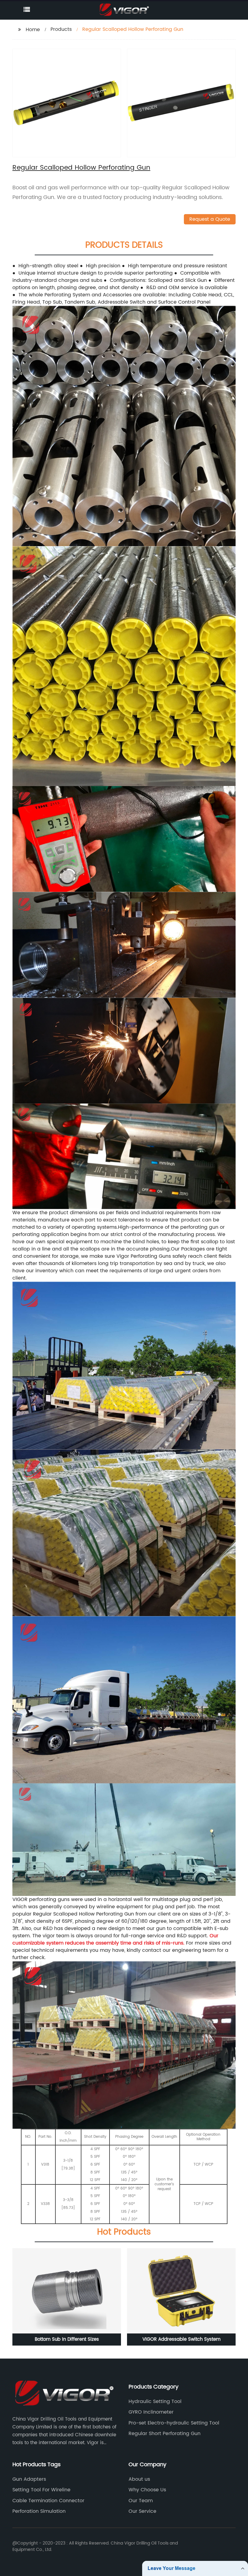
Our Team (141, 2501)
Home (33, 30)
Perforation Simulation (39, 2511)
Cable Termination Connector (48, 2501)
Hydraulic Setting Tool (155, 2402)
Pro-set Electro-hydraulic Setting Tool (174, 2423)
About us (139, 2479)
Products (61, 29)
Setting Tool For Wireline (41, 2490)
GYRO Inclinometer (151, 2412)
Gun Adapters (29, 2479)
